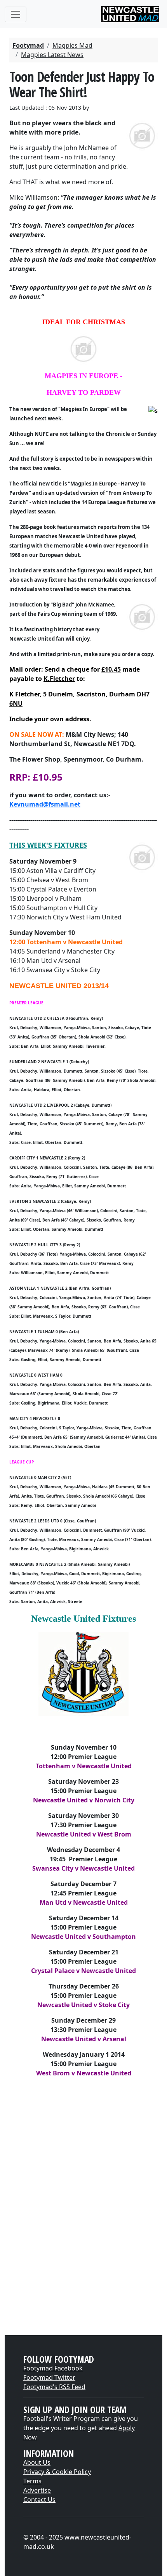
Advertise (37, 2490)
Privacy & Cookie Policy (57, 2472)
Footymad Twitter (49, 2377)
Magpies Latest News (52, 55)
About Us (37, 2462)
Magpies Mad (72, 45)
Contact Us (39, 2500)
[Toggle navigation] (16, 14)
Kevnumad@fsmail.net (45, 804)
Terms (32, 2481)
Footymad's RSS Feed (54, 2387)
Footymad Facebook (53, 2368)
